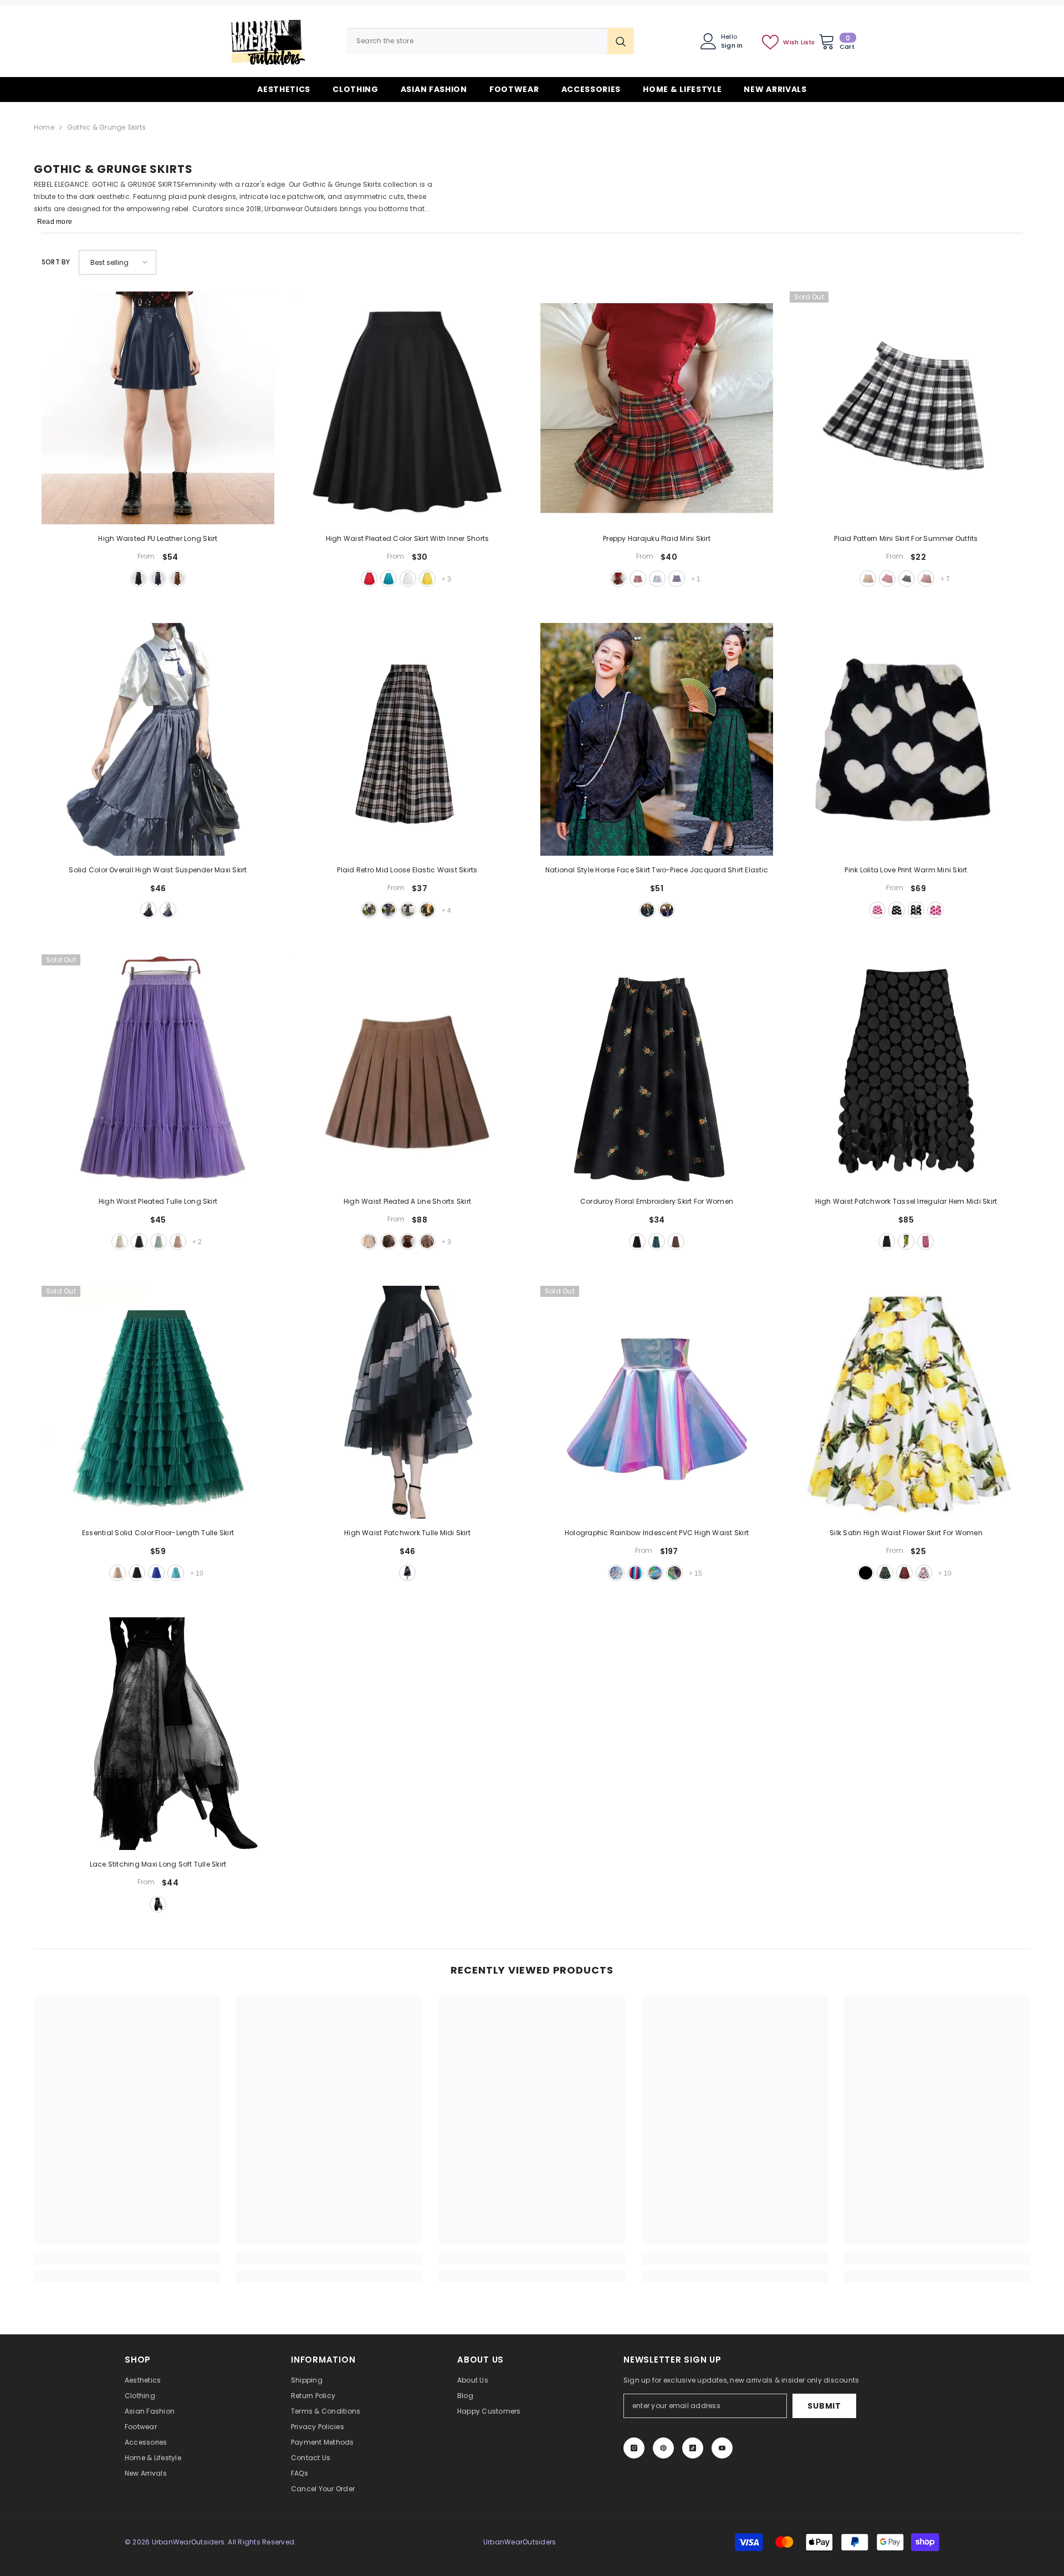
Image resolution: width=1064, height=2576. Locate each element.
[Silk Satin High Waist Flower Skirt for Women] (906, 1402)
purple (657, 579)
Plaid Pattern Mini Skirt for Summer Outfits (906, 538)
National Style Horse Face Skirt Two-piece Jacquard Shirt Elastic (657, 870)
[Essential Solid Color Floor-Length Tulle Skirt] (158, 1402)
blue (677, 579)
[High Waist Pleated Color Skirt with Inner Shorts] (407, 408)
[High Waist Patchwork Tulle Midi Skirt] (407, 1402)
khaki (177, 579)
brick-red (638, 579)
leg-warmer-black (916, 910)
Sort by (56, 262)
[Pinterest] (663, 2448)
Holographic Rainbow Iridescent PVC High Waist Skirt (657, 1533)
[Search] (490, 41)
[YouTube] (722, 2448)
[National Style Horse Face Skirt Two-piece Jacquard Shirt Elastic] (657, 739)
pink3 (887, 579)
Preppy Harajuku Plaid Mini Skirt (657, 538)
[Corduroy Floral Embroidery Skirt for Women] (657, 1071)
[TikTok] (693, 2448)
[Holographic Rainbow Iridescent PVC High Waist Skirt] (657, 1402)
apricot (120, 1241)
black (139, 579)
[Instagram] (634, 2448)
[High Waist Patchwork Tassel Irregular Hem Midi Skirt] (906, 1071)
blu (674, 1573)
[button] (117, 262)
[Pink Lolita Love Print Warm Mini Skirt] (906, 739)
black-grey (408, 910)
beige (369, 1241)
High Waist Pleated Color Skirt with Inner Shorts (408, 538)
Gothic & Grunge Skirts (106, 127)
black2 (907, 579)
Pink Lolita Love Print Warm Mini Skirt (906, 870)
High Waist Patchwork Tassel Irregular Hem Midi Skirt (906, 1201)
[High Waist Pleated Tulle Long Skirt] (158, 1071)
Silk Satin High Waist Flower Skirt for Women (906, 1533)
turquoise (388, 579)
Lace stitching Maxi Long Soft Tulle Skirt (158, 1864)
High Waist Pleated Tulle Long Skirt (158, 1201)
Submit (824, 2406)
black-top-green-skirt (647, 910)
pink (926, 579)
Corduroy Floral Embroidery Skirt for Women (657, 1201)
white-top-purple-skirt (667, 910)
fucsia (636, 1573)
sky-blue (176, 1573)
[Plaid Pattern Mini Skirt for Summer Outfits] (906, 408)
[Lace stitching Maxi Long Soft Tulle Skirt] (158, 1734)
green (427, 910)
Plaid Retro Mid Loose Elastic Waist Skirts (407, 870)
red (369, 579)
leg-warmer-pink (935, 910)
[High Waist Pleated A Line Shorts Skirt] (407, 1071)
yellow (427, 579)
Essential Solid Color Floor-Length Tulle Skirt (158, 1533)
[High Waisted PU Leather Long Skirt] (158, 408)
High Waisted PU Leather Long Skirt (158, 538)
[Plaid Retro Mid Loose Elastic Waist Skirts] (407, 739)
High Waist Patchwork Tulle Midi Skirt (407, 1533)
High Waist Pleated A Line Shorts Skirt (407, 1201)
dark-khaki (408, 1241)
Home (44, 127)
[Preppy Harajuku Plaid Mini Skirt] (657, 408)
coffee (427, 1241)
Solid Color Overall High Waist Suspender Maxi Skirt (158, 870)
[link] (127, 2258)
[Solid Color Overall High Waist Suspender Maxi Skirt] (158, 739)
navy (158, 579)
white (408, 579)
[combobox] (477, 41)
